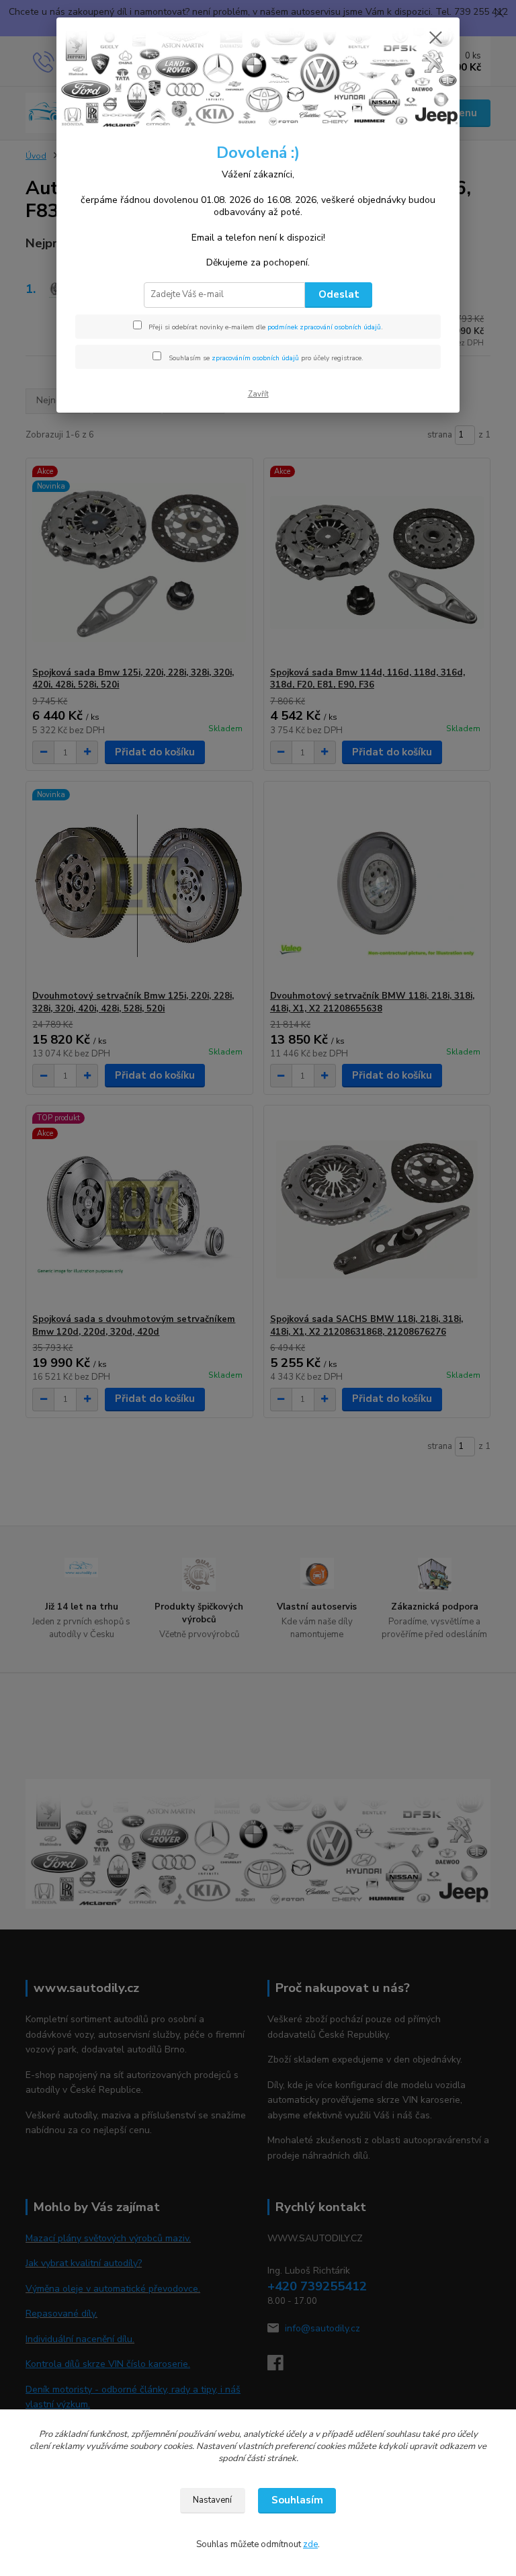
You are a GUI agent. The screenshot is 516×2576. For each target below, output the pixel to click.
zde (310, 2544)
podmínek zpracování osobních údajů (324, 327)
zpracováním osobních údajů (255, 358)
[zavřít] (435, 38)
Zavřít (258, 394)
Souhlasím (297, 2500)
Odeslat (339, 294)
